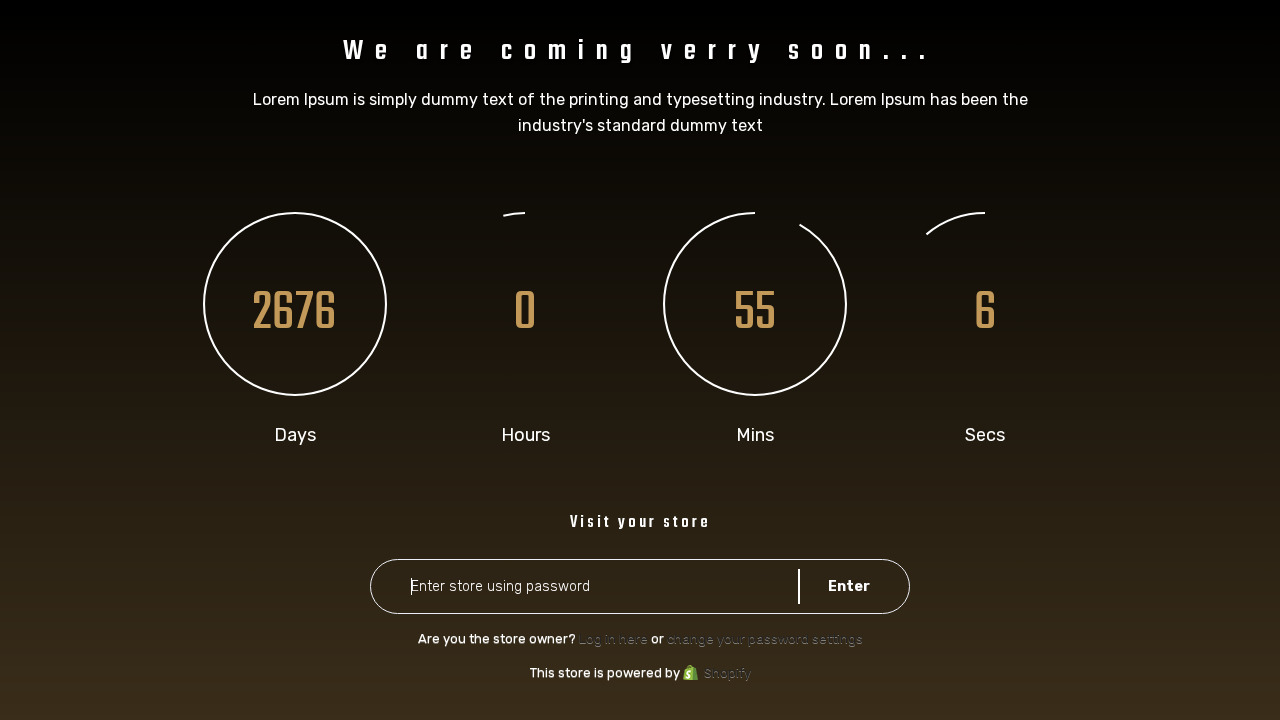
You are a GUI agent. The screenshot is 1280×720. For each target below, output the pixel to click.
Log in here (613, 638)
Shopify (727, 672)
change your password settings (765, 638)
